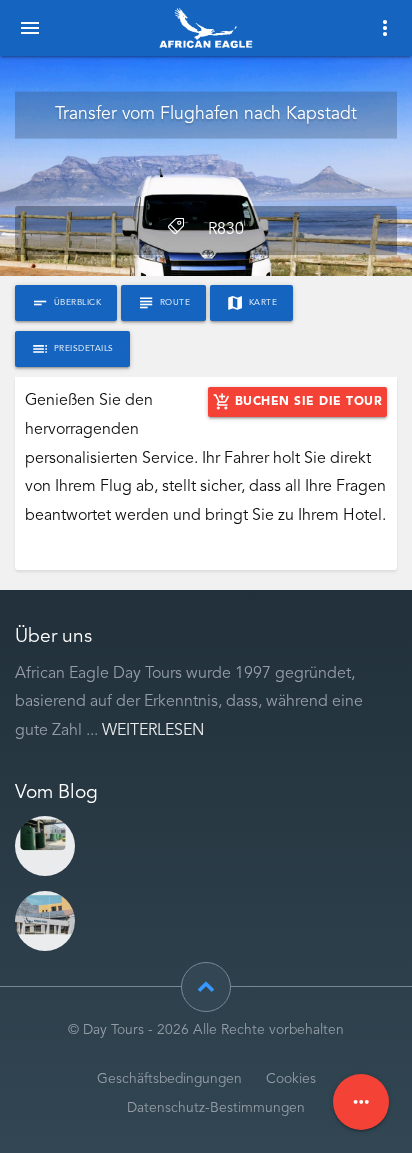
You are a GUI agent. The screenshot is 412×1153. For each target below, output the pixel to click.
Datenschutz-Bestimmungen (216, 1108)
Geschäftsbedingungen (169, 1079)
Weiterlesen (153, 731)
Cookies (291, 1079)
